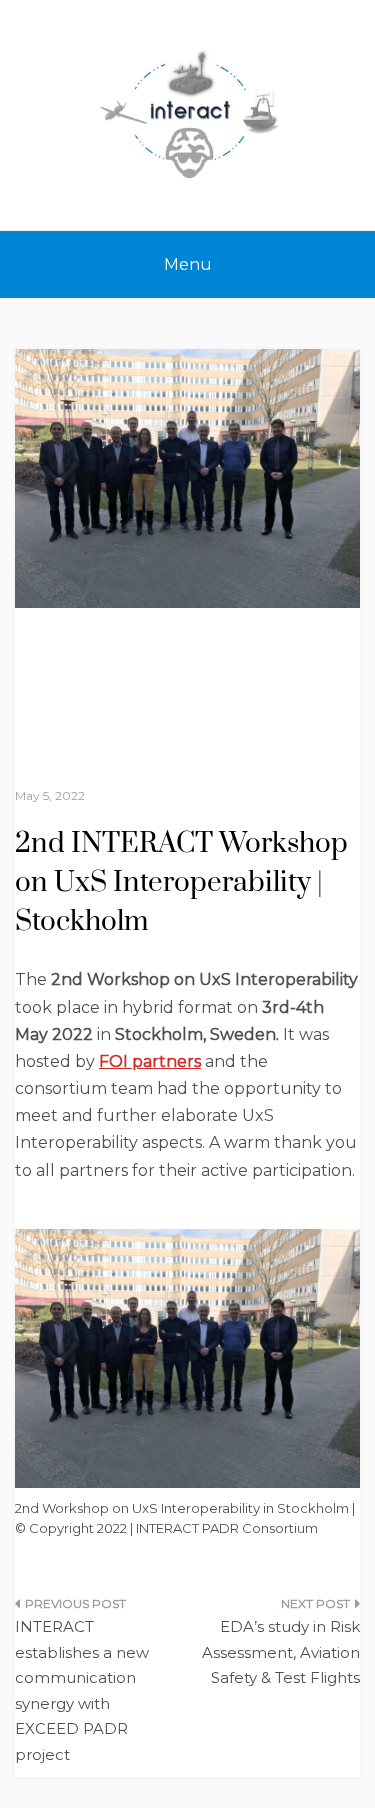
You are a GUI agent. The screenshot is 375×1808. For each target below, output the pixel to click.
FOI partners (150, 1061)
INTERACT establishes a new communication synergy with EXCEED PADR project (82, 1690)
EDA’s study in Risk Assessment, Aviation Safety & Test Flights (281, 1652)
